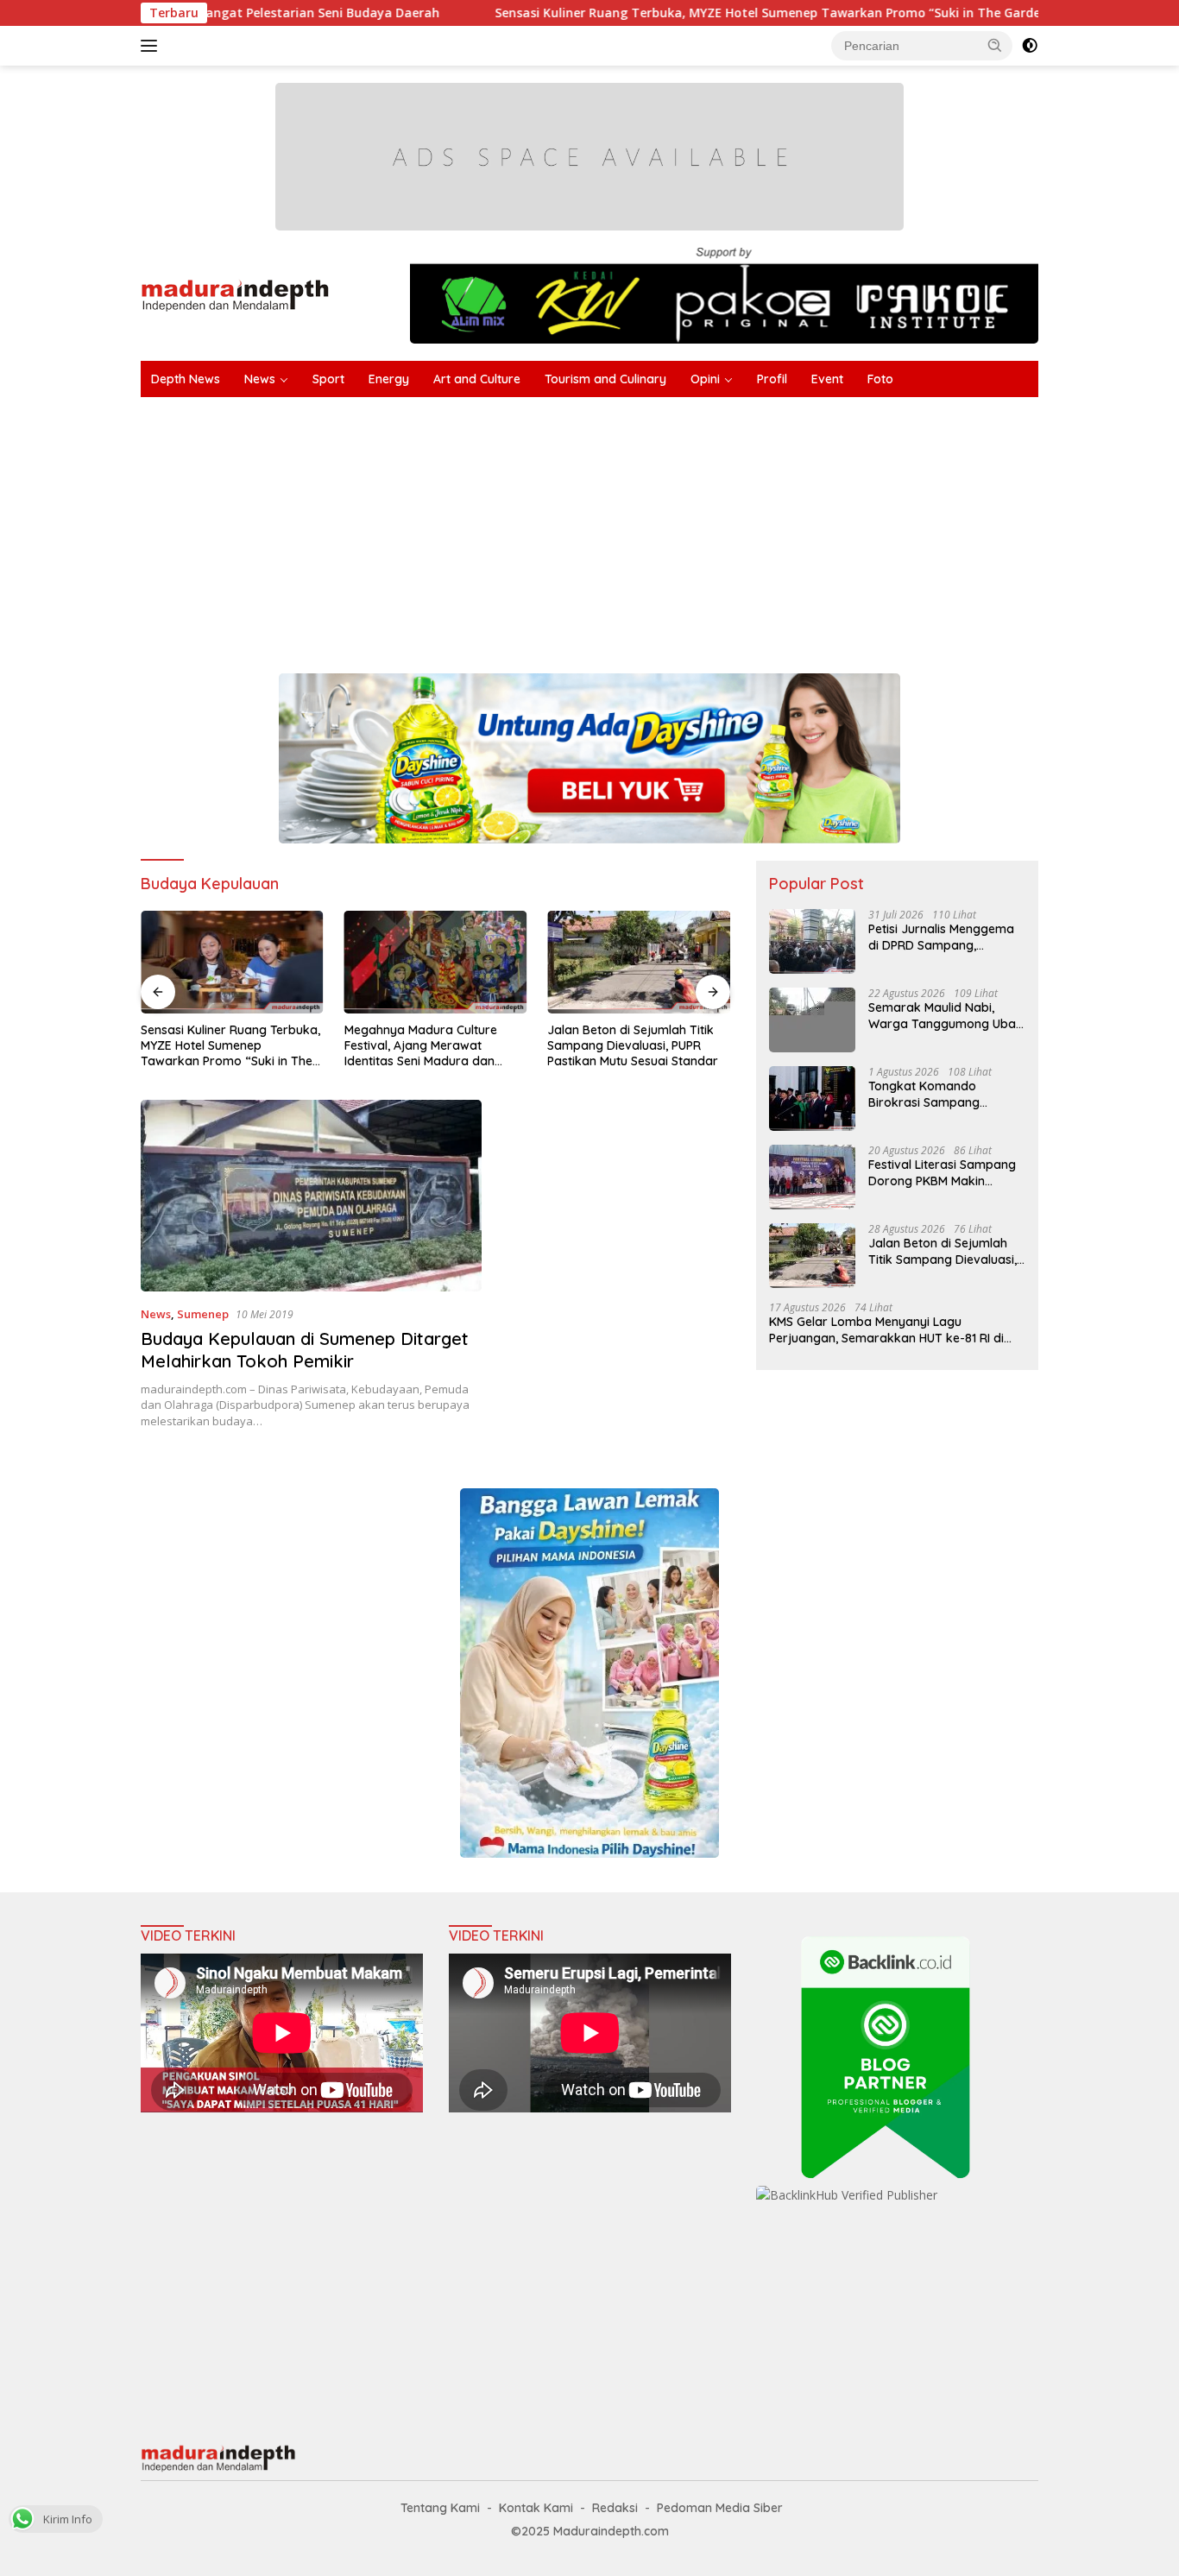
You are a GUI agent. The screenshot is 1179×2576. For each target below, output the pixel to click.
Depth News (186, 379)
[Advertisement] (659, 527)
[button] (995, 45)
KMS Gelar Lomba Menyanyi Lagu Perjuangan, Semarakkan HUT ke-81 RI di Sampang (886, 1329)
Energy (389, 379)
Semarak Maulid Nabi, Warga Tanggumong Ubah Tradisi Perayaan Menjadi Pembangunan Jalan (946, 1015)
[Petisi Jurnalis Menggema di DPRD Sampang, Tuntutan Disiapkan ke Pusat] (812, 941)
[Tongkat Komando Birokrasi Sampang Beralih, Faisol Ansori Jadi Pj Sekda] (812, 1099)
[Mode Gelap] (1030, 46)
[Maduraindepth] (235, 294)
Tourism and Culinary (605, 379)
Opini (705, 379)
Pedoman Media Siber (720, 2508)
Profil (772, 379)
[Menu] (152, 46)
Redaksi (615, 2508)
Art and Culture (477, 379)
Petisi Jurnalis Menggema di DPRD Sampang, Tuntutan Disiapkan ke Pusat (941, 937)
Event (827, 379)
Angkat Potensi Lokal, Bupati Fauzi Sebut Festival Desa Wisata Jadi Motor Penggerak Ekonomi (634, 1046)
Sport (328, 379)
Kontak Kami (536, 2508)
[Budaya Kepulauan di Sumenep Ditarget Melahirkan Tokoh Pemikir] (311, 1196)
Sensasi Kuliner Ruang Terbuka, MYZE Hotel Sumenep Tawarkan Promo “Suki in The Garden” (653, 13)
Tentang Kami (440, 2508)
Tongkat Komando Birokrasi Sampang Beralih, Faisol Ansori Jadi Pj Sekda (942, 1094)
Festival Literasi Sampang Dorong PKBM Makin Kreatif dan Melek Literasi (942, 1172)
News (260, 379)
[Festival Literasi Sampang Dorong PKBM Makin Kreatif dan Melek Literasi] (812, 1177)
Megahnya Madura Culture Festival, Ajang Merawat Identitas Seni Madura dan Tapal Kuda (217, 1046)
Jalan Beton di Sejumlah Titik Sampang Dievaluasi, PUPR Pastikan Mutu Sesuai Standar (430, 1045)
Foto (880, 379)
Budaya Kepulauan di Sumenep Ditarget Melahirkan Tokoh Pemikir (305, 1350)
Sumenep (203, 1314)
